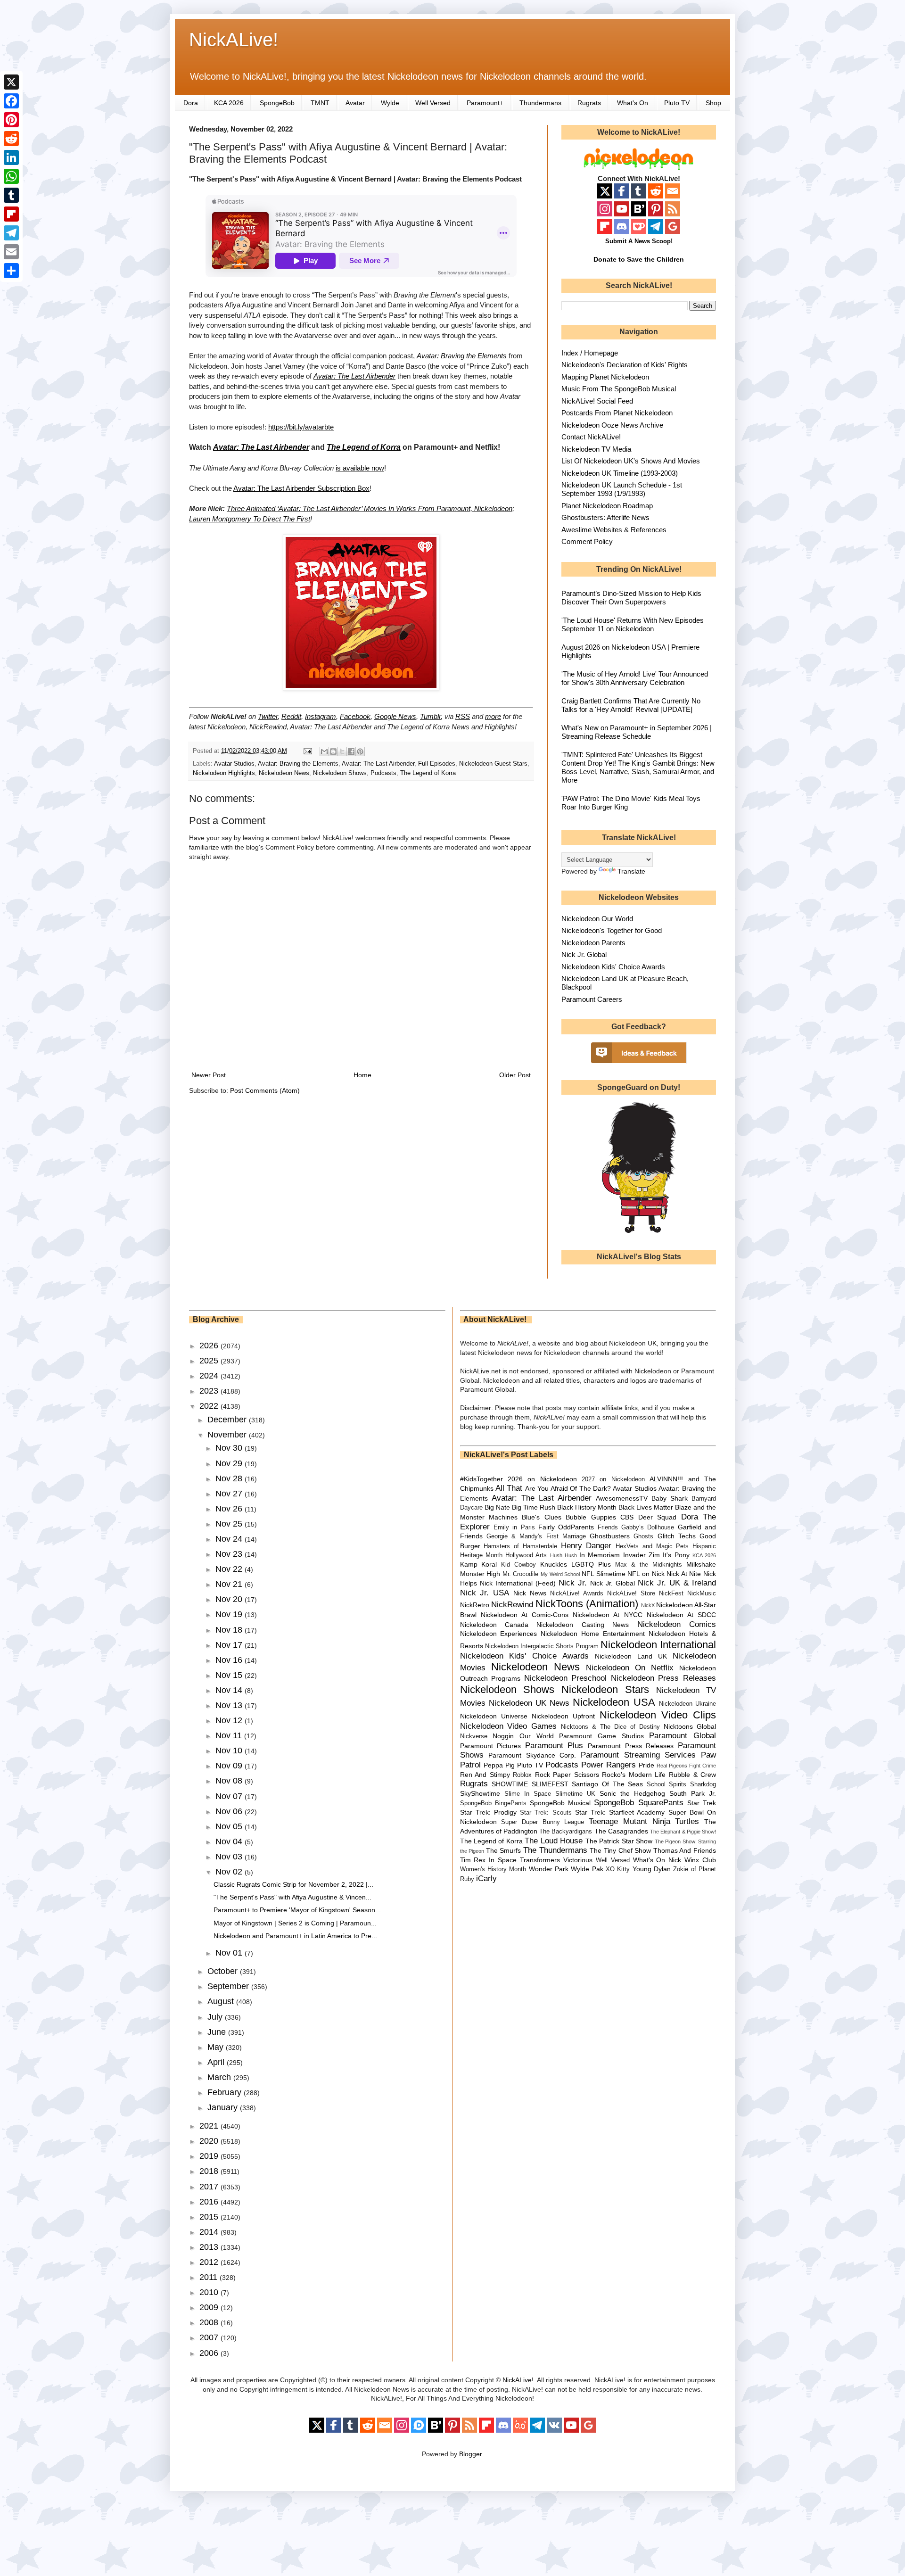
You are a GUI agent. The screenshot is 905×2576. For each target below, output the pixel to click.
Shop (713, 103)
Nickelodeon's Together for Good (612, 930)
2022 (210, 1406)
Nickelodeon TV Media (596, 449)
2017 (210, 2187)
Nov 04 (230, 1841)
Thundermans (540, 103)
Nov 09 (230, 1766)
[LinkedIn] (11, 157)
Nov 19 (230, 1614)
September (229, 1986)
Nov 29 (230, 1463)
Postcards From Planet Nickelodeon (617, 413)
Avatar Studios (234, 764)
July (216, 2017)
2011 (210, 2277)
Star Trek (702, 1803)
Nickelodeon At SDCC (681, 1615)
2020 (210, 2141)
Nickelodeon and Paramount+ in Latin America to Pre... (295, 1936)
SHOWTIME (510, 1784)
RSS (463, 716)
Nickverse (474, 1736)
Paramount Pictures (491, 1746)
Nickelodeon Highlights (224, 773)
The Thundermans (555, 1850)
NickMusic (702, 1593)
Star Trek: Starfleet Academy (620, 1812)
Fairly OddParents (566, 1527)
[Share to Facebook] (351, 751)
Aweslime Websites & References (614, 530)
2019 (210, 2156)
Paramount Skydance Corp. (532, 1755)
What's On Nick (657, 1860)
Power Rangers (609, 1765)
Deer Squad (657, 1517)
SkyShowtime (480, 1793)
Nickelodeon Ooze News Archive (612, 425)
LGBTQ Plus (591, 1564)
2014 (210, 2232)
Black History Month (587, 1507)
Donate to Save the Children (639, 259)
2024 (210, 1376)
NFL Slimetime (604, 1574)
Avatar (355, 103)
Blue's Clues (541, 1517)
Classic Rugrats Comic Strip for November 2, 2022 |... (293, 1884)
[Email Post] (307, 751)
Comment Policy (587, 541)
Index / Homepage (590, 353)
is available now (360, 468)
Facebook (355, 716)
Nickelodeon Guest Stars (493, 764)
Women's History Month (493, 1869)
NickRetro (475, 1605)
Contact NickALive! (591, 437)
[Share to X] (342, 751)
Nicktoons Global (690, 1726)
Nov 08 (230, 1781)
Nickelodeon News (284, 773)
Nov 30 (230, 1448)
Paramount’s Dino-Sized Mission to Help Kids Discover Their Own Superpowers (631, 598)
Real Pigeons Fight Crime (686, 1766)
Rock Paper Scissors (567, 1775)
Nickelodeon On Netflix (630, 1668)
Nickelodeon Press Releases (663, 1678)
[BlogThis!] (333, 751)
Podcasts (383, 773)
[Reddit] (11, 139)
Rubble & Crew (692, 1775)
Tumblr (430, 716)
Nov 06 (230, 1811)
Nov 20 (230, 1599)
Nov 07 (230, 1796)
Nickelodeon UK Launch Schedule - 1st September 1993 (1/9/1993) (622, 489)
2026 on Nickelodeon (542, 1479)
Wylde (390, 103)
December (228, 1420)
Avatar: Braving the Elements (462, 356)
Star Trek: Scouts (546, 1813)
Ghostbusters (610, 1536)
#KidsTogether (481, 1479)
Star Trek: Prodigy (488, 1812)
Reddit (291, 716)
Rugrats (589, 103)
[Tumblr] (11, 195)
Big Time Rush (534, 1507)
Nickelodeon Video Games (509, 1726)
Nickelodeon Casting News (583, 1625)
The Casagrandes (621, 1831)
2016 (210, 2202)
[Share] (11, 271)
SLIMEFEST (550, 1784)
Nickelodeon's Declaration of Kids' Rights (625, 365)
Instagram (321, 716)
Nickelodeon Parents (593, 943)
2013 (210, 2247)
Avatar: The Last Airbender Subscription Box (301, 488)
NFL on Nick (646, 1574)
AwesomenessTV (622, 1498)
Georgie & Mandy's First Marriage (536, 1536)
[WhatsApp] (11, 176)
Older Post (515, 1075)
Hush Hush (564, 1555)
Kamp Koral (479, 1564)
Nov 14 (230, 1690)
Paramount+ (485, 103)
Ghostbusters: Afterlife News (605, 517)
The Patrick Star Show (619, 1841)
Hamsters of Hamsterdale (520, 1546)
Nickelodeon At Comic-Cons (525, 1615)
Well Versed (433, 103)
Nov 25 (230, 1524)
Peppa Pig (499, 1765)
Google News (395, 716)
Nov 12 (230, 1720)
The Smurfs (504, 1850)
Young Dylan (652, 1869)
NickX (648, 1605)
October (224, 1971)
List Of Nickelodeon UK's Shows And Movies (631, 461)
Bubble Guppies (591, 1517)
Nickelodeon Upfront (563, 1716)
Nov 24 (230, 1539)
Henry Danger (586, 1546)
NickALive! (234, 40)
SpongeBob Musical (560, 1803)
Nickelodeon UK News (529, 1703)
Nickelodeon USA (614, 1702)
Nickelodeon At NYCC (607, 1615)
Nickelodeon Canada (494, 1625)
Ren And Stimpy (485, 1775)
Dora (191, 103)
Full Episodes (437, 764)
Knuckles (554, 1564)
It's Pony (676, 1555)
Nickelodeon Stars (605, 1689)
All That (509, 1488)
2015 (210, 2217)
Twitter (268, 716)
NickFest (671, 1593)
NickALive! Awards (577, 1593)
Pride (646, 1765)
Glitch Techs (677, 1536)
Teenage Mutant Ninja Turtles (644, 1821)
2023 (210, 1391)
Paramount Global (683, 1736)
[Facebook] (11, 101)
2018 (210, 2171)
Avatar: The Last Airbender (354, 376)
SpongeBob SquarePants (638, 1803)
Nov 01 (230, 1953)
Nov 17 (230, 1645)
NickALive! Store (631, 1593)
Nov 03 (230, 1857)
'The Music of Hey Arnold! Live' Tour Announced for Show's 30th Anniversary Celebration (635, 678)
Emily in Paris (514, 1527)
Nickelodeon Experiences (499, 1634)
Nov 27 (230, 1494)
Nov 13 (230, 1705)
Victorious (578, 1860)
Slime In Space (528, 1794)
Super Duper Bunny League (543, 1822)
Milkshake (701, 1564)
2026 (210, 1346)
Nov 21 (230, 1584)
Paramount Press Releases (631, 1746)
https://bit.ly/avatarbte (301, 427)
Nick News (530, 1593)
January (224, 2107)
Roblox (522, 1775)
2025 (210, 1361)
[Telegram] (11, 233)
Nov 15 (230, 1675)
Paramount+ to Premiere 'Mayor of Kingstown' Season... (297, 1910)
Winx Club (700, 1860)
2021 (210, 2126)
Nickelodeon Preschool (566, 1678)
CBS (627, 1517)
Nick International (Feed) (518, 1583)
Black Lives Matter (646, 1507)
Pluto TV (677, 103)
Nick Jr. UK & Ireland (677, 1583)
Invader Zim (642, 1555)
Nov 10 (230, 1750)
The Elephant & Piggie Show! (683, 1832)
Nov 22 (230, 1569)
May (217, 2047)
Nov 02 (230, 1872)
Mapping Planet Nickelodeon (605, 377)
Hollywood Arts (526, 1555)
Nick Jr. (573, 1583)
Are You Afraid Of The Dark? (568, 1488)
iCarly (486, 1878)
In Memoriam (600, 1555)
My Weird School (560, 1574)
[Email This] (324, 751)
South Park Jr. (693, 1793)
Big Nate (497, 1507)
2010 (210, 2292)
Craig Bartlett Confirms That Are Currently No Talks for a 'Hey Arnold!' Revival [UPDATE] (631, 705)
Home (362, 1075)
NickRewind (512, 1605)
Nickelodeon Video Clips (658, 1715)
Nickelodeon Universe (494, 1716)
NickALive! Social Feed (597, 401)
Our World (537, 1736)
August (222, 2001)
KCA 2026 (229, 103)
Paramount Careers (592, 999)
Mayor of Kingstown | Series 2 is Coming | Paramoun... (295, 1923)
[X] (11, 82)
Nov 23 (230, 1554)
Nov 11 (230, 1735)
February (226, 2092)
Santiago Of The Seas (607, 1784)
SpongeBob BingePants (493, 1803)
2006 (210, 2353)
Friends (608, 1527)
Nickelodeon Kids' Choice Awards (613, 967)
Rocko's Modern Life (634, 1775)
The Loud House (554, 1841)
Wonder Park (549, 1869)
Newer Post (209, 1075)
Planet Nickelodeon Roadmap (607, 506)
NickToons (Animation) (587, 1604)
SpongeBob (277, 103)
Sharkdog (703, 1784)
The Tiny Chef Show (620, 1850)
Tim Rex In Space (489, 1860)
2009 (210, 2307)
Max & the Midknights (649, 1565)
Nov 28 (230, 1478)
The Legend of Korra (428, 773)
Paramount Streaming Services (638, 1755)
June (218, 2032)
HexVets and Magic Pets (652, 1546)
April (217, 2062)
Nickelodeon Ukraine (687, 1704)
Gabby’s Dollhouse (648, 1527)
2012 (210, 2262)
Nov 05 (230, 1826)
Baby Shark (670, 1498)
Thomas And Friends (685, 1850)
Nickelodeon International (658, 1645)
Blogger (470, 2454)
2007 (210, 2337)
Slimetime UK (575, 1794)
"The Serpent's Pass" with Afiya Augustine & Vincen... (292, 1897)
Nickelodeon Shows (340, 773)
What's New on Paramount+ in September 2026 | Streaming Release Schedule (637, 732)
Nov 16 (230, 1660)
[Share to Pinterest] (360, 751)
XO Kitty (618, 1869)
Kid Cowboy (518, 1565)
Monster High (480, 1574)
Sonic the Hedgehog (632, 1793)
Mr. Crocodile (521, 1574)
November (228, 1435)
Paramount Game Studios (601, 1736)
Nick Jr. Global (584, 954)
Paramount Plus (554, 1746)
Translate (631, 871)
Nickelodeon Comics (677, 1624)
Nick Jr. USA (485, 1593)
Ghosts (643, 1536)
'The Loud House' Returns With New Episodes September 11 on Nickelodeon (633, 624)
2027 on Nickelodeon (613, 1479)
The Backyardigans (566, 1832)
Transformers (540, 1860)
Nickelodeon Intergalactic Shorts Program (542, 1646)
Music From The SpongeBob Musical (619, 389)
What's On (633, 103)
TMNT (320, 103)
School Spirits (667, 1784)
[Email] (11, 252)
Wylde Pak (587, 1869)
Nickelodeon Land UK (631, 1656)
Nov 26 (230, 1509)
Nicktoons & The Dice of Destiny (610, 1727)
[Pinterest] (11, 120)
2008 (210, 2322)
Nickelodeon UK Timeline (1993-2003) (620, 473)
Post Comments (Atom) (265, 1090)
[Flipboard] (11, 214)
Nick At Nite (684, 1574)
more (493, 716)
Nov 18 (230, 1630)
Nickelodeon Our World (597, 919)
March (220, 2077)
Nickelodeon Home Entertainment (593, 1634)
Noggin (503, 1736)
